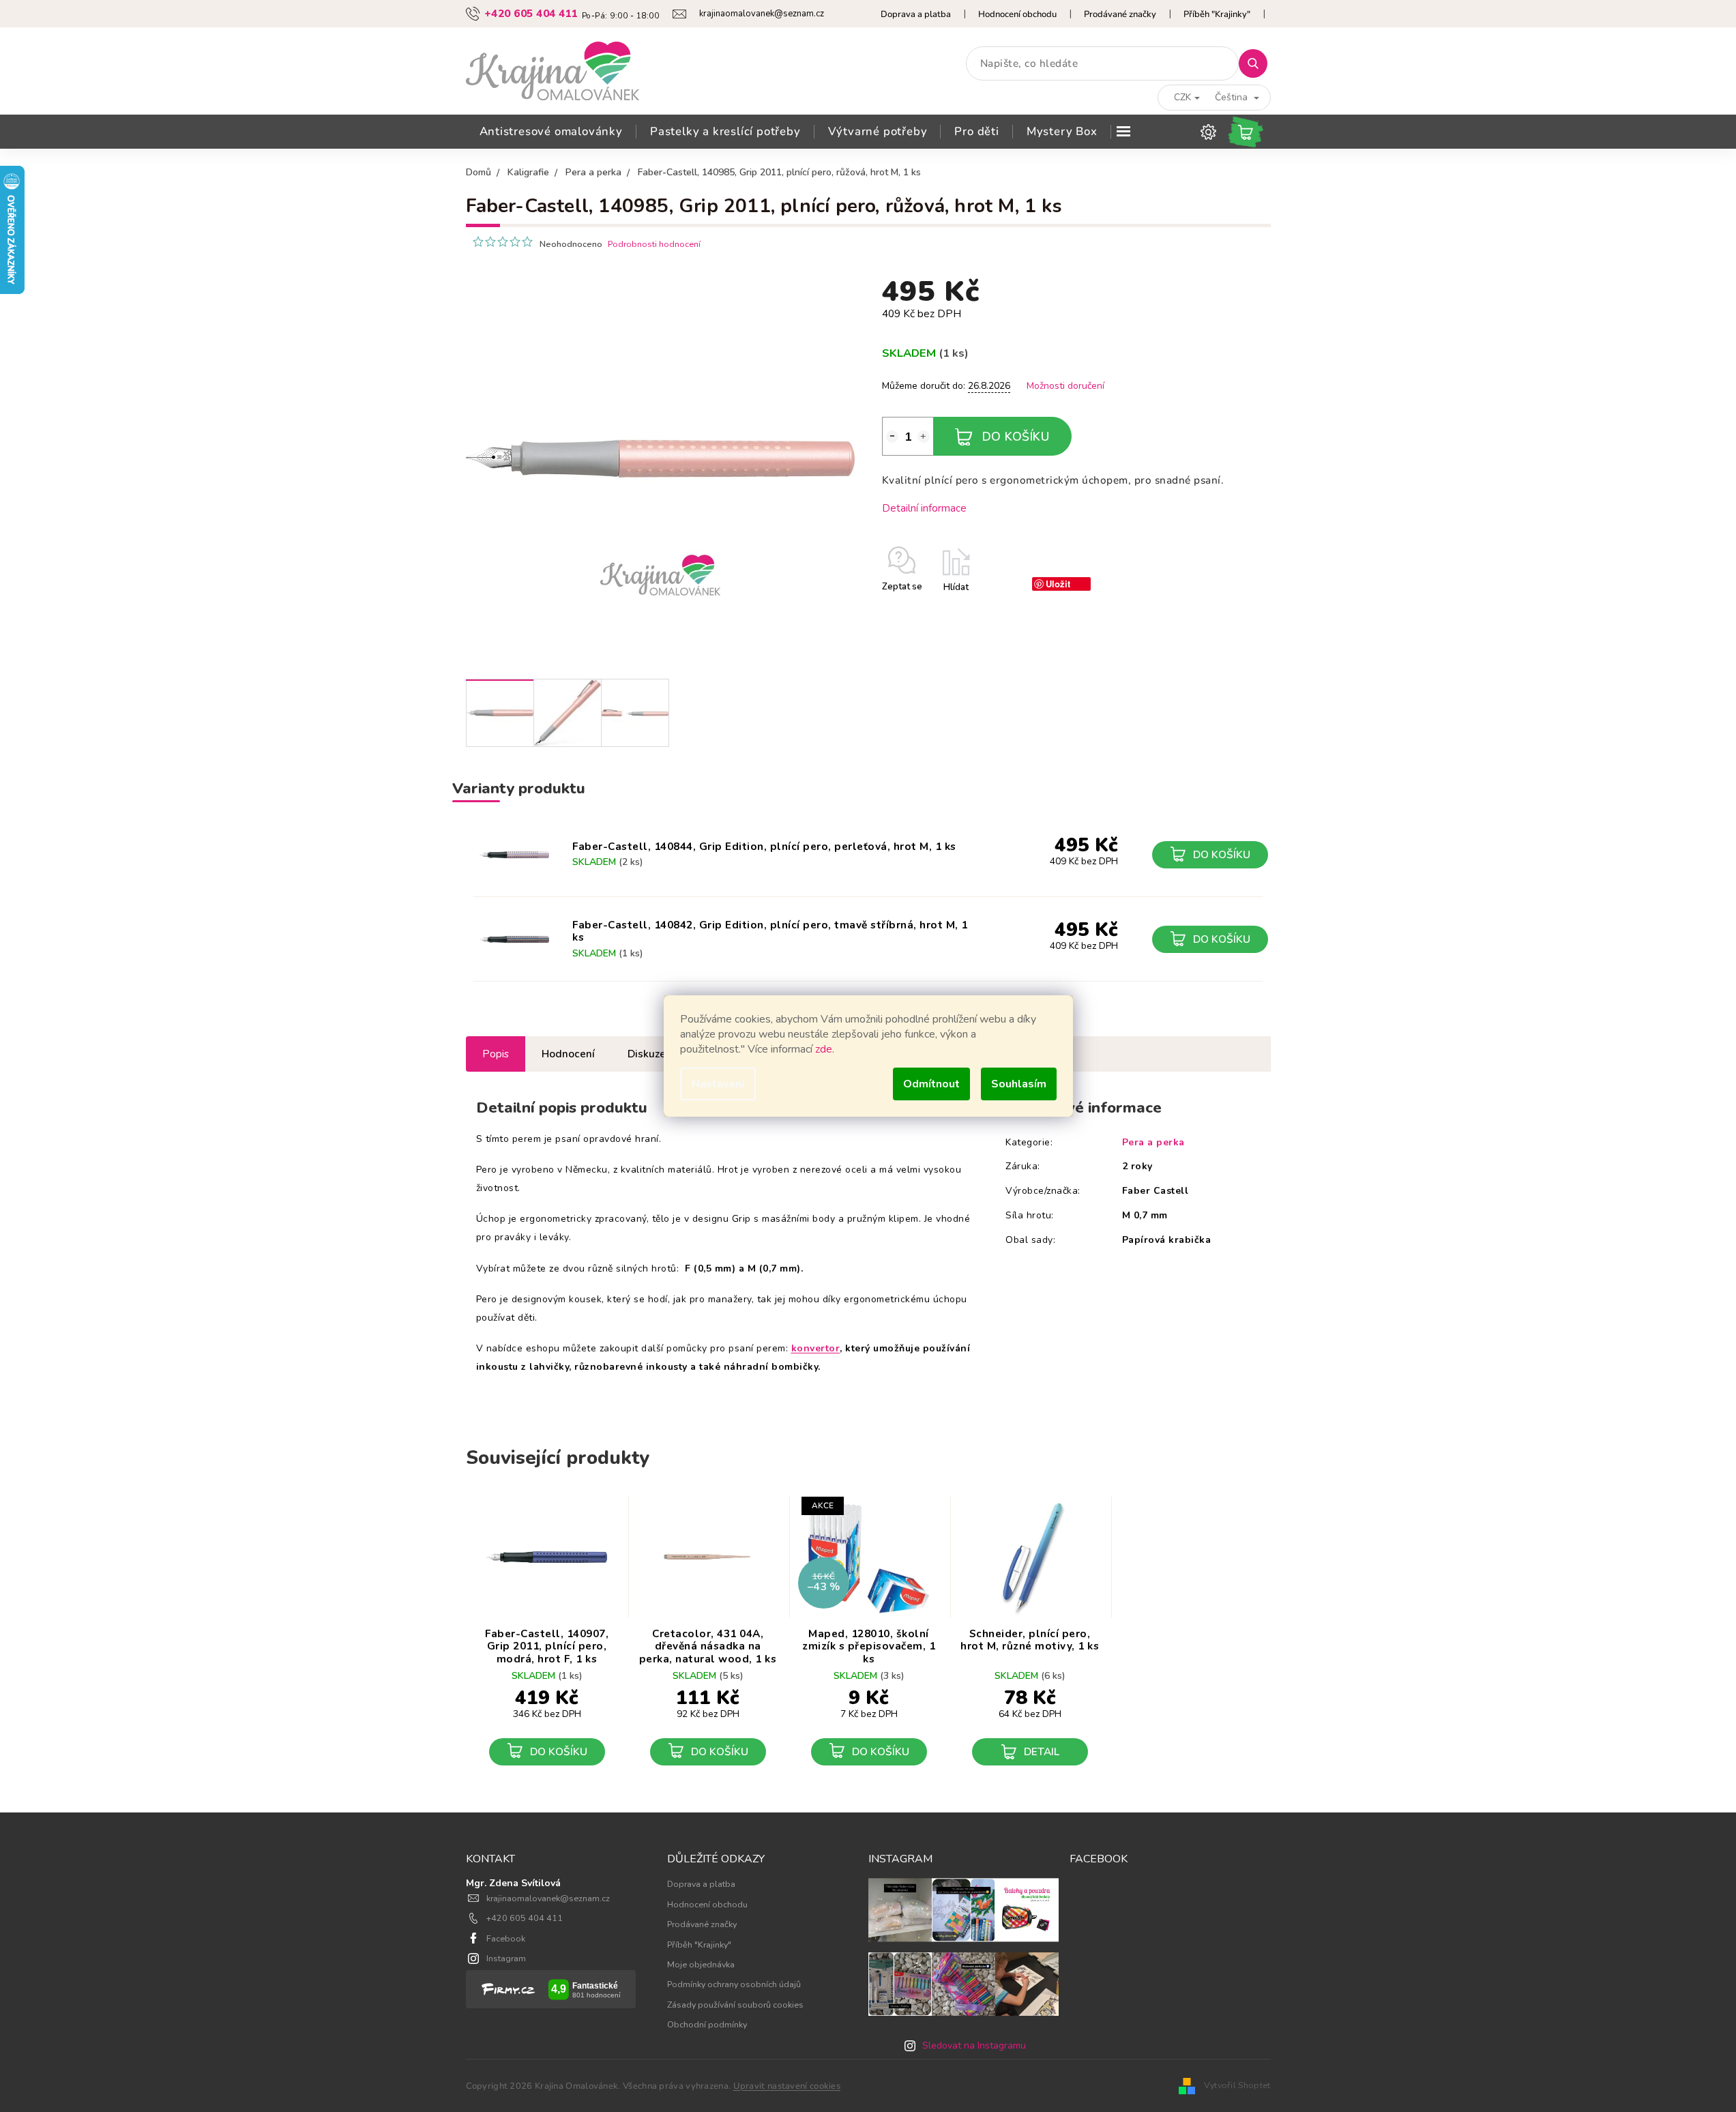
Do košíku (1016, 437)
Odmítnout (931, 1084)
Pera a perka (1153, 1142)
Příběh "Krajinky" (1217, 14)
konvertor (816, 1348)
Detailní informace (924, 508)
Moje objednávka (701, 1964)
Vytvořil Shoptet (1237, 2085)
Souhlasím (1019, 1084)
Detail (1042, 1751)
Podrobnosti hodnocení (654, 244)
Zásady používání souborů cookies (735, 2005)
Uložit (1058, 584)
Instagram (506, 1958)
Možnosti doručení (1065, 386)
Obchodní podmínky (707, 2024)
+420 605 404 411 (525, 1918)
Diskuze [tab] (647, 1054)
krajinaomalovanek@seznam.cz (548, 1898)
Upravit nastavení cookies (787, 2086)
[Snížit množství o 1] (892, 437)
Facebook (506, 1938)
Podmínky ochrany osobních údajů (734, 1984)
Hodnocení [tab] (568, 1054)
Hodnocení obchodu (1017, 14)
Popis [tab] (496, 1054)
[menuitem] (551, 132)
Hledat (1258, 63)
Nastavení (718, 1084)
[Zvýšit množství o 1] (924, 437)
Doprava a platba (916, 14)
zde (824, 1049)
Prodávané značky (1120, 14)
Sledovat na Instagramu (974, 2045)
